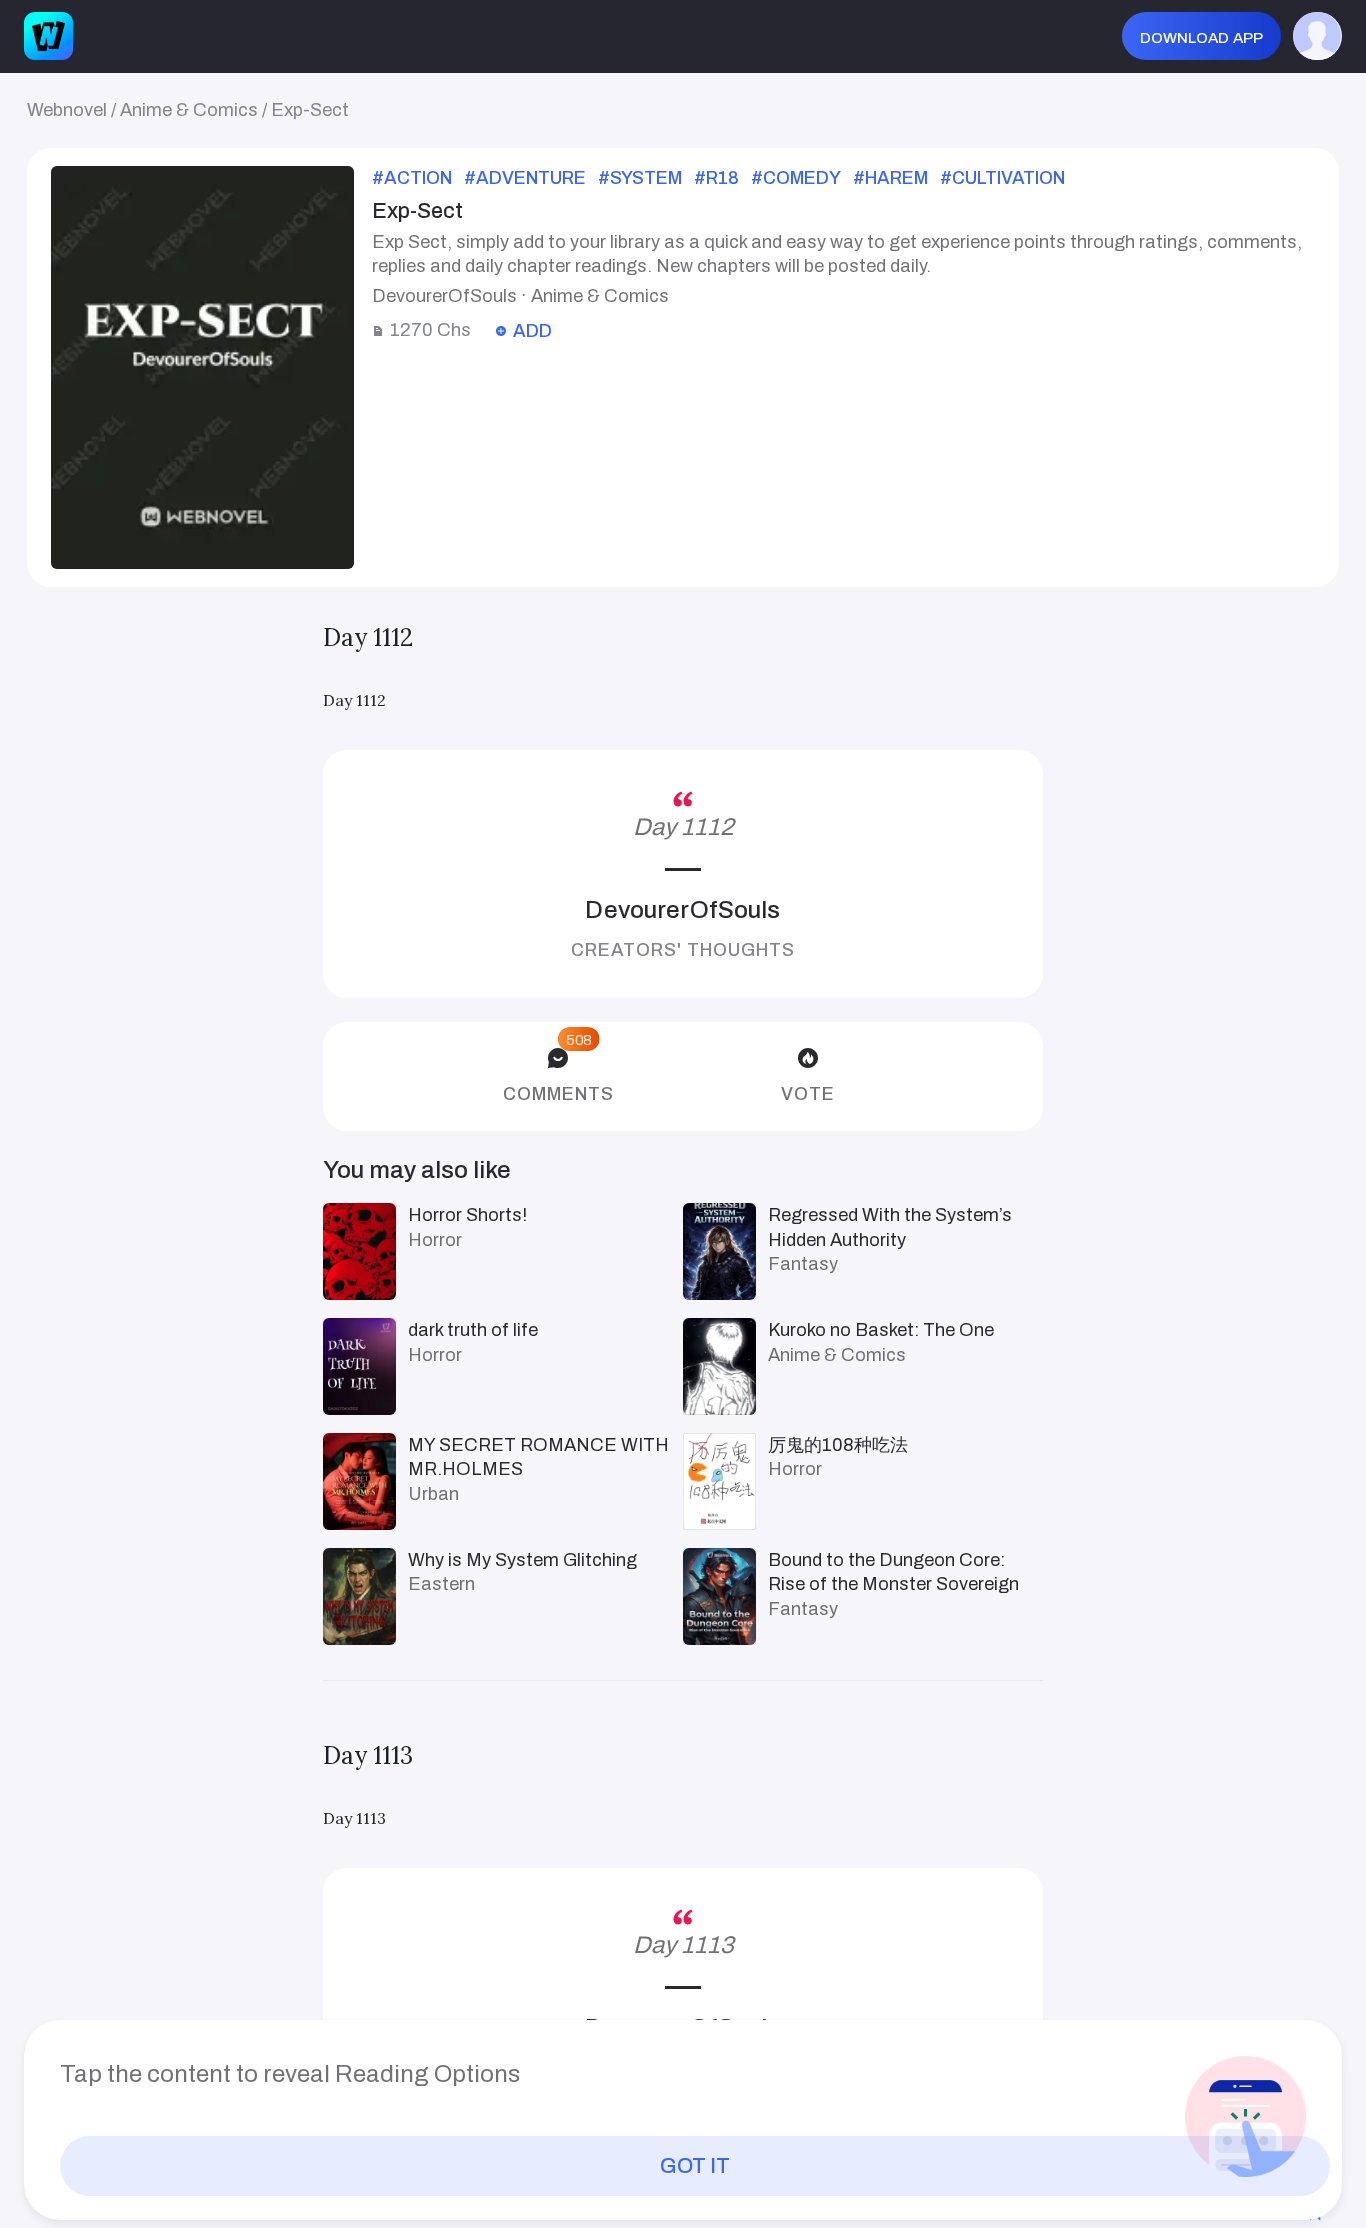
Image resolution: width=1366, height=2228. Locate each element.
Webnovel (67, 110)
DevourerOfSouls (682, 910)
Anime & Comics (189, 110)
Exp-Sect (310, 110)
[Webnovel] (48, 36)
